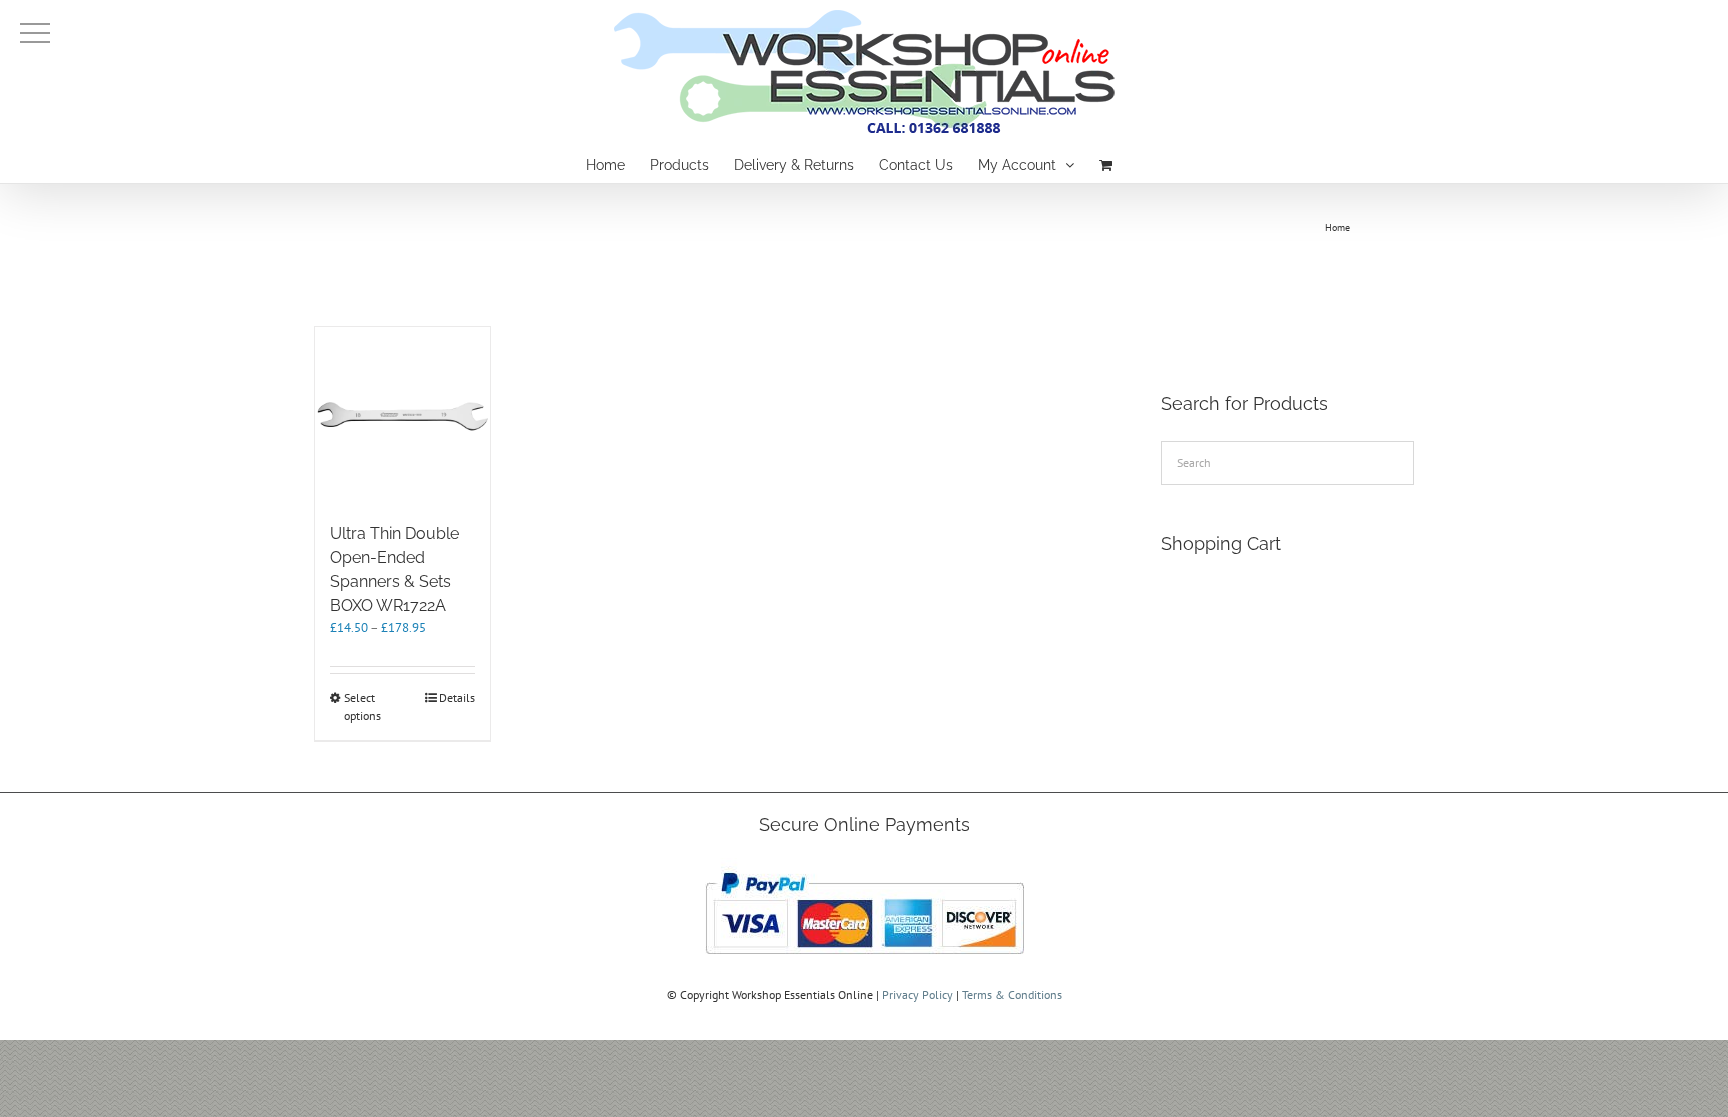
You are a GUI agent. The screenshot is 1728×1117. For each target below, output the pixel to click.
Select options (362, 706)
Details (457, 697)
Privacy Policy (917, 994)
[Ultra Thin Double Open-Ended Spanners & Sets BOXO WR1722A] (402, 414)
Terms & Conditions (1012, 994)
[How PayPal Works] (864, 866)
